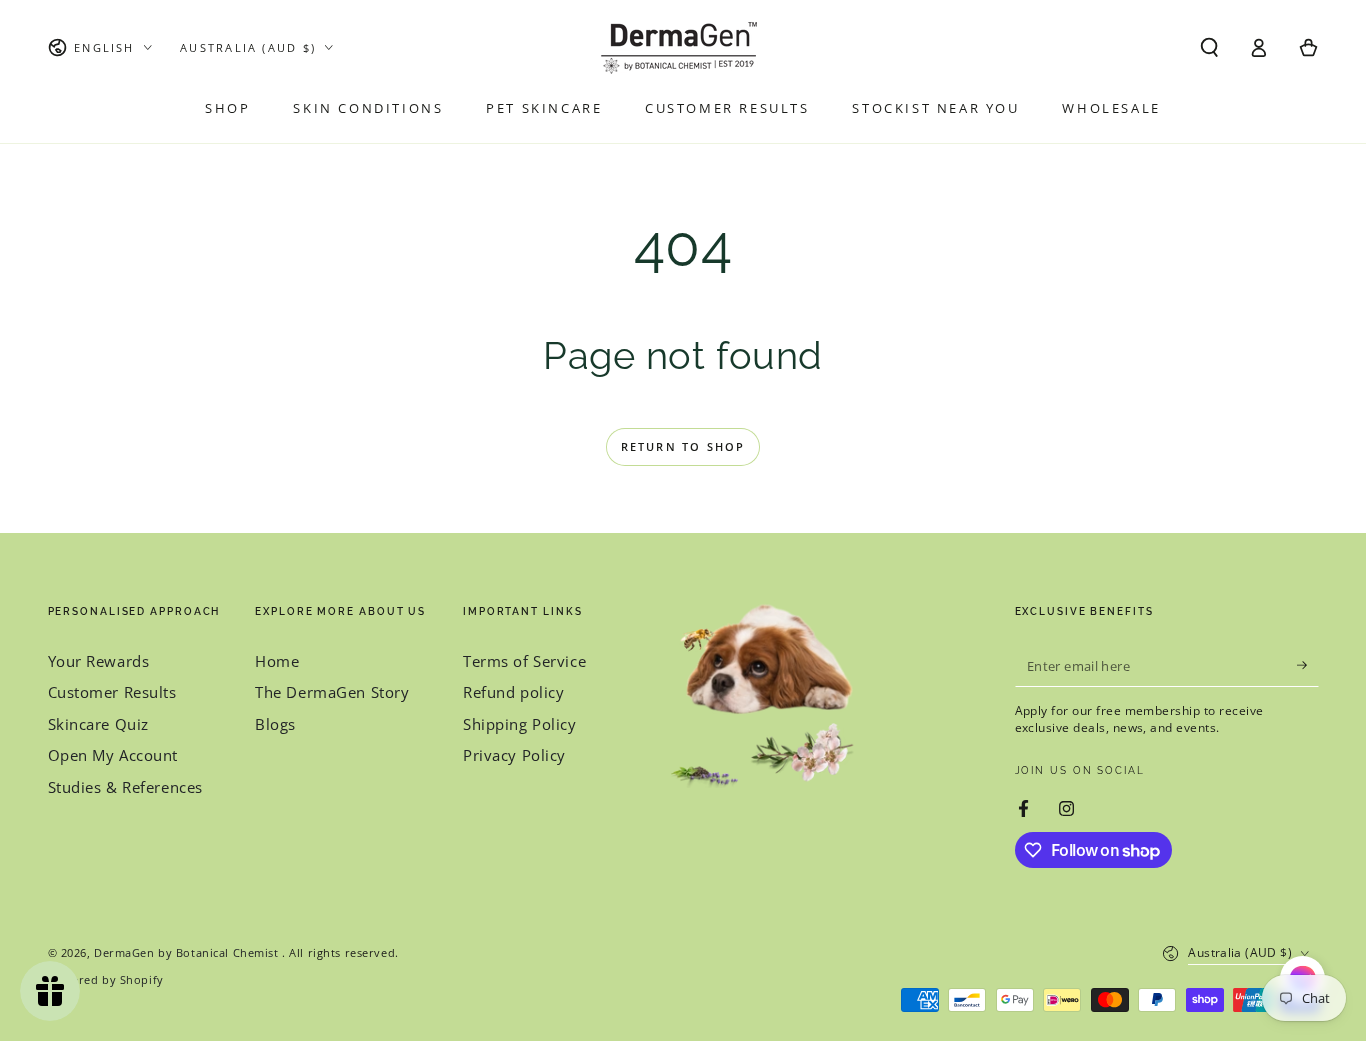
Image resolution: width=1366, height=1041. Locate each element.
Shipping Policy (520, 724)
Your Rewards (99, 661)
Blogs (275, 724)
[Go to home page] (683, 48)
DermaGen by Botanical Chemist (188, 952)
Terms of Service (524, 661)
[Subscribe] (1308, 666)
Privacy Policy (514, 755)
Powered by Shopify (106, 979)
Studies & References (125, 787)
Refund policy (513, 692)
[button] (1209, 48)
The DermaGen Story (332, 692)
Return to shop (683, 446)
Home (277, 661)
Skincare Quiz (98, 724)
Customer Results (112, 692)
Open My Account (113, 755)
